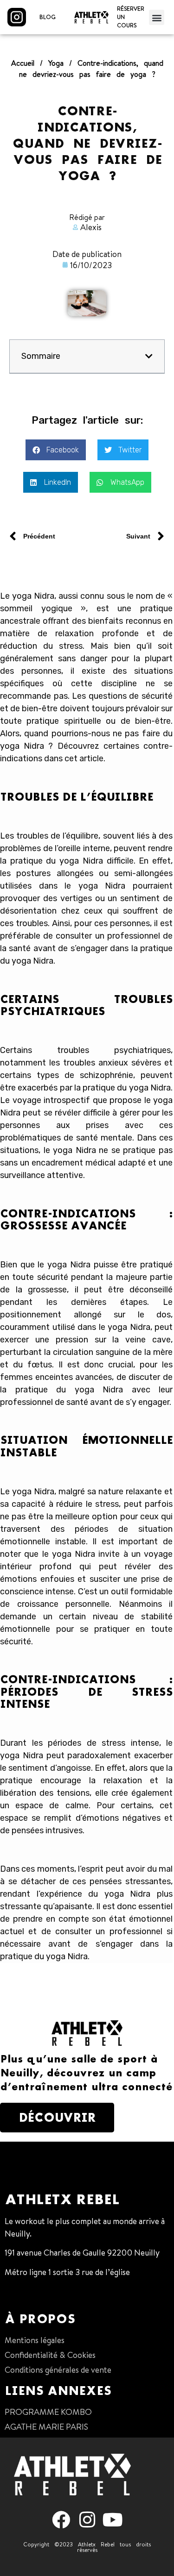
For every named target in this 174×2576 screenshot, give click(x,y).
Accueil (23, 63)
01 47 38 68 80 (32, 2291)
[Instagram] (87, 2520)
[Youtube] (113, 2520)
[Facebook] (61, 2520)
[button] (157, 17)
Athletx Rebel (62, 2199)
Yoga (56, 63)
